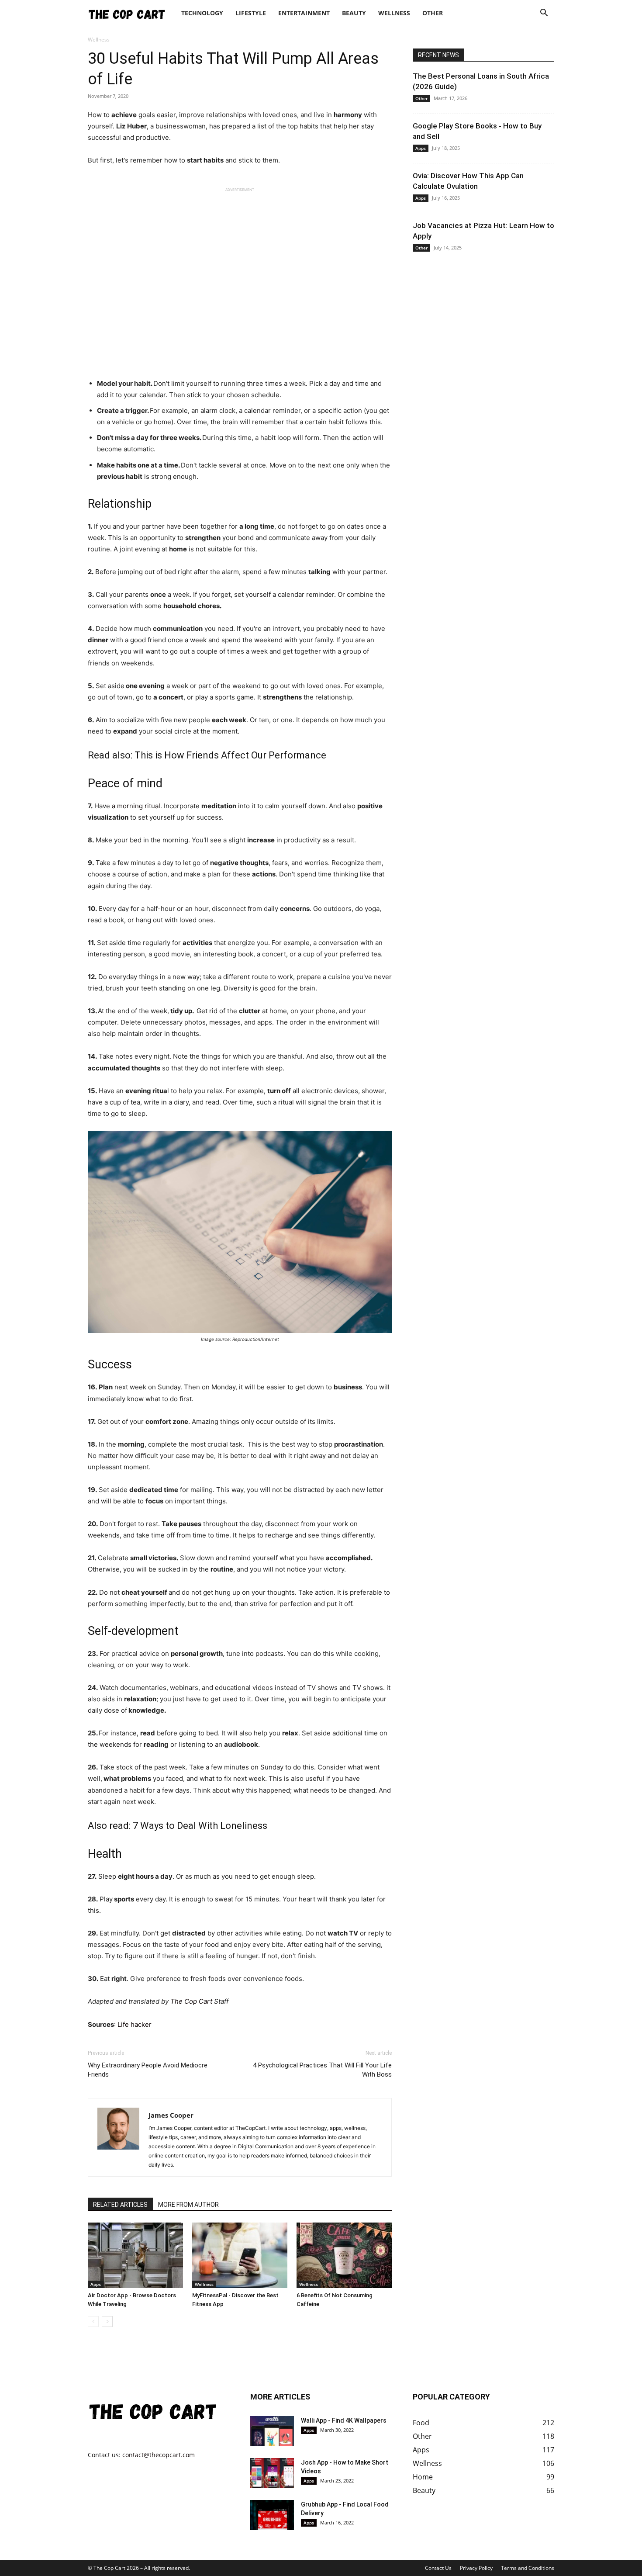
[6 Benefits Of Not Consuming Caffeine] (344, 2255)
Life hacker (135, 2024)
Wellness (394, 13)
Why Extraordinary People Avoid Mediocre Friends (148, 2070)
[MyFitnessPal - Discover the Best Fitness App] (240, 2255)
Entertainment (304, 13)
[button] (544, 14)
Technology (202, 13)
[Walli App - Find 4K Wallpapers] (272, 2431)
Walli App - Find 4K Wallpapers (344, 2420)
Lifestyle (251, 13)
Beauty (354, 13)
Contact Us (438, 2568)
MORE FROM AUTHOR (188, 2205)
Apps (96, 2284)
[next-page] (107, 2322)
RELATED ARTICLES (120, 2205)
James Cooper (171, 2115)
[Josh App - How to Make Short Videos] (272, 2473)
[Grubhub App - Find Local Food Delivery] (272, 2515)
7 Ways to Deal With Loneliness (200, 1826)
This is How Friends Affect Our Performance (230, 755)
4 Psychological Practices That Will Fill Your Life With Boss (322, 2070)
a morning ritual (136, 806)
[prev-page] (93, 2322)
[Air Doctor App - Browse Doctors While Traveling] (135, 2255)
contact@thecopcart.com (159, 2455)
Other (433, 13)
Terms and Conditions (528, 2568)
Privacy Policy (476, 2568)
